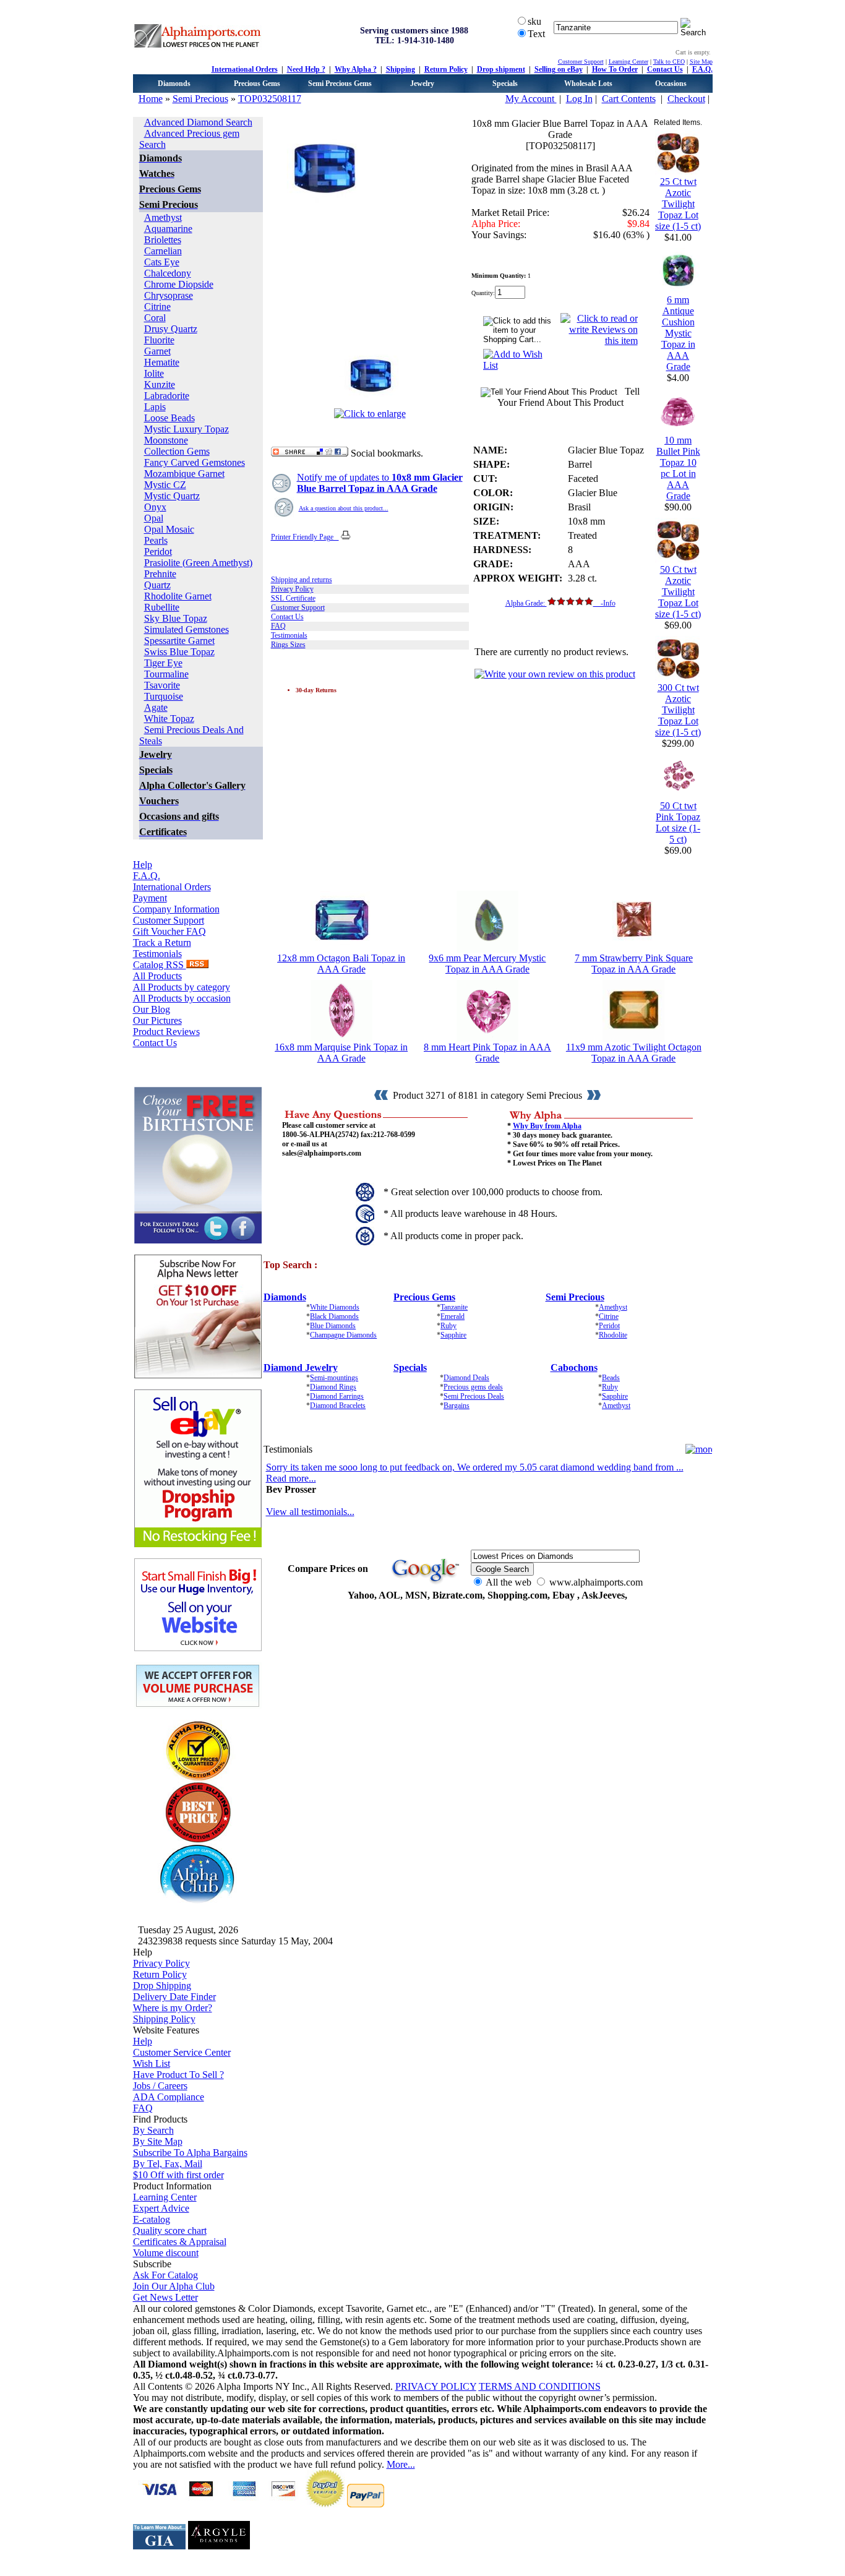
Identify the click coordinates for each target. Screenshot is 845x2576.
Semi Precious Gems (340, 84)
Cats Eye (162, 262)
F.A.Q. (702, 69)
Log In (579, 99)
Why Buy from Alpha (547, 1126)
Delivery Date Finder (174, 1997)
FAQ (278, 626)
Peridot (158, 552)
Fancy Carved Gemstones (195, 462)
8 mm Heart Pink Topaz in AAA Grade (487, 1053)
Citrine (157, 307)
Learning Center (628, 62)
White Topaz (169, 719)
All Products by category (182, 987)
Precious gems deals (473, 1387)
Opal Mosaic (169, 529)
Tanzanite (454, 1307)
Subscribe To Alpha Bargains (190, 2153)
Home (151, 99)
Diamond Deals (466, 1378)
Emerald (453, 1316)
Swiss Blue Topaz (179, 652)
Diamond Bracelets (338, 1406)
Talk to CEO (669, 62)
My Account (531, 99)
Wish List (152, 2063)
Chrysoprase (169, 295)
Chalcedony (168, 273)
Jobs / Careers (160, 2086)
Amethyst (163, 217)
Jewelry (422, 84)
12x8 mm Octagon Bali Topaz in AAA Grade (341, 964)
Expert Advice (161, 2208)
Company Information (176, 909)
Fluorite (159, 340)
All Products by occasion (182, 998)
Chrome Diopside (179, 284)
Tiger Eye (163, 663)
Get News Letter (165, 2297)
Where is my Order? (173, 2008)
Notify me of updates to (380, 483)
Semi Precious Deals (474, 1396)
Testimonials (157, 954)
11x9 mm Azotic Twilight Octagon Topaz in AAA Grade (634, 1053)
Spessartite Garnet (179, 641)
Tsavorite (162, 685)
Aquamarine (168, 229)
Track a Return (162, 942)
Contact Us (665, 69)
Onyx (155, 507)
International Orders (245, 69)
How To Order (615, 69)
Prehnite (160, 574)
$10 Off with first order (178, 2175)
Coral (155, 318)
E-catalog (152, 2219)
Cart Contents (629, 99)
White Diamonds (335, 1307)
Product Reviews (166, 1032)
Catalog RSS (160, 965)
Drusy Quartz (171, 329)
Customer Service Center (182, 2052)
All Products (157, 976)
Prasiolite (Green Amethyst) (198, 563)
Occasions (671, 84)
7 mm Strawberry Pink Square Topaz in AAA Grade (634, 964)
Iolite (154, 373)
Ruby (448, 1326)
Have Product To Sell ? (178, 2075)
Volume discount (166, 2253)
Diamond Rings (333, 1387)
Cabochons (574, 1367)
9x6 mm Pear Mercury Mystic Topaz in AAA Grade (487, 964)
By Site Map (158, 2141)
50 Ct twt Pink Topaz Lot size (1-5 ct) (678, 822)
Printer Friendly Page (305, 537)
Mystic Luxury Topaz (187, 429)
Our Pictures (157, 1020)
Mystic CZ (165, 485)
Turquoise (164, 696)
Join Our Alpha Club (174, 2286)
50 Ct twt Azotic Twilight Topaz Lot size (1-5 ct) (678, 592)
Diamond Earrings (337, 1396)
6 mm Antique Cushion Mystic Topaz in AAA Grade (678, 333)
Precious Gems (257, 84)
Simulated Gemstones (187, 629)
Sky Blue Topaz (176, 618)
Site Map (701, 62)
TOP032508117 (270, 99)
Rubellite (162, 607)
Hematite (162, 362)
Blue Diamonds (333, 1326)
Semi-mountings (334, 1378)
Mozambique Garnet (184, 474)
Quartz (157, 585)
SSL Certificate (293, 598)
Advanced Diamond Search (198, 122)
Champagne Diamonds (343, 1335)
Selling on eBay (559, 69)
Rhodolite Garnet (178, 596)
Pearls (156, 540)
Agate (156, 707)
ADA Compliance (169, 2097)
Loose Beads (169, 418)
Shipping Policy (164, 2019)
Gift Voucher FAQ (169, 931)
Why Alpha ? (356, 69)
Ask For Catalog (165, 2275)
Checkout (686, 99)
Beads (611, 1378)
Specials (505, 84)
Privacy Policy (292, 589)
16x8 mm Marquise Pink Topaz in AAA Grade (341, 1053)
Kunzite (160, 384)
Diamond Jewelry (301, 1367)
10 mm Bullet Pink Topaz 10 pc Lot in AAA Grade (678, 468)
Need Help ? (306, 69)
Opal (154, 518)
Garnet (157, 351)
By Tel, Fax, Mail (168, 2164)
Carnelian (163, 251)
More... (401, 2464)
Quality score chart (170, 2230)
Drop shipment (501, 69)
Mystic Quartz (172, 496)
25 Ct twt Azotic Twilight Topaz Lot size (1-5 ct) (678, 204)
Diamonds (174, 84)
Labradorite (167, 396)
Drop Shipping (162, 1986)
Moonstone (166, 440)
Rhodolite (613, 1335)
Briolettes (163, 240)
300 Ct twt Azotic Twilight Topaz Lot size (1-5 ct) (678, 710)
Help (143, 865)
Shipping (401, 69)
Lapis (155, 407)
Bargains (457, 1406)
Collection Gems (177, 451)
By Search (153, 2130)
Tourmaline (166, 674)
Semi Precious (200, 99)
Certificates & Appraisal (180, 2242)
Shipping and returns (302, 580)
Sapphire (453, 1335)
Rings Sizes (288, 645)
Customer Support (581, 62)
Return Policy (446, 69)
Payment (150, 898)
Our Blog (152, 1009)
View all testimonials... (310, 1512)
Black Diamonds (334, 1316)
